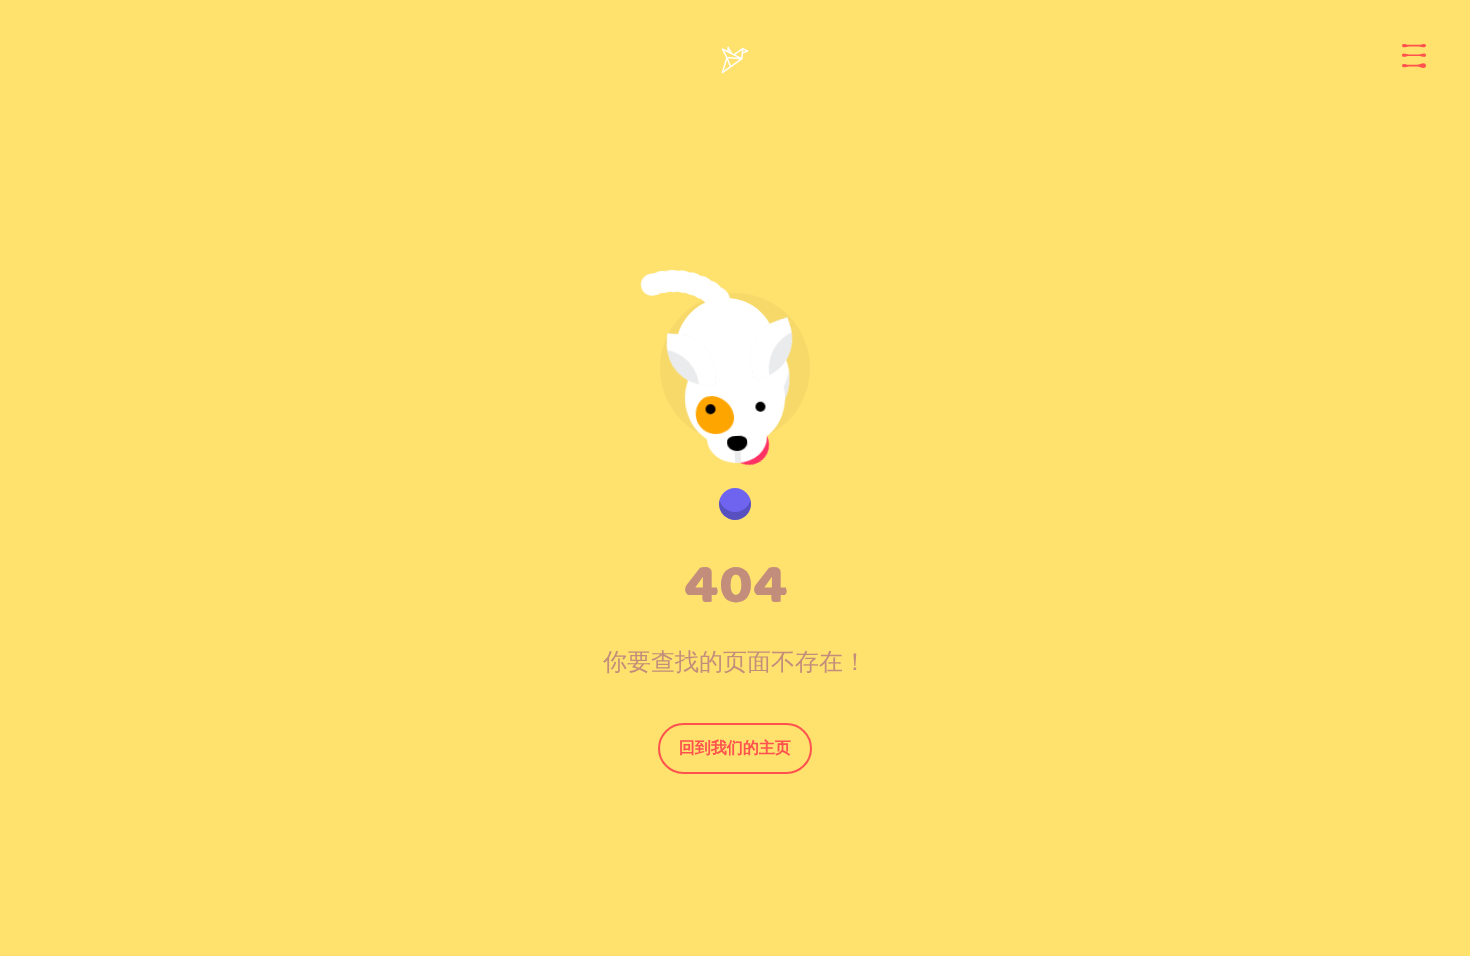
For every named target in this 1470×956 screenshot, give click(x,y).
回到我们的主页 (735, 747)
